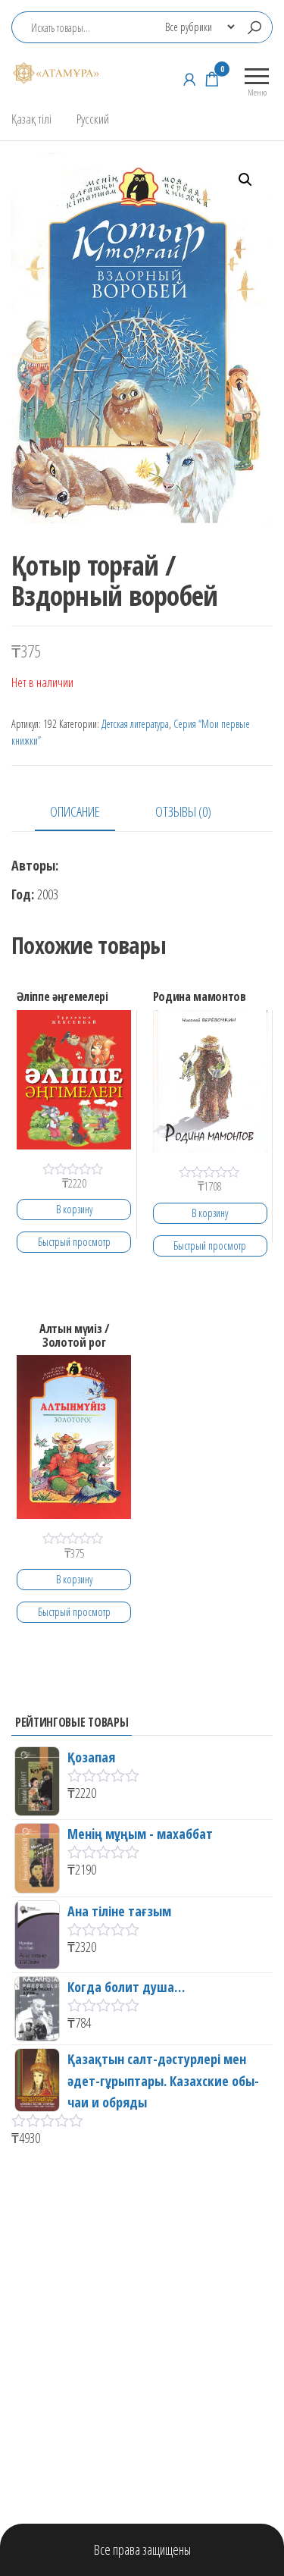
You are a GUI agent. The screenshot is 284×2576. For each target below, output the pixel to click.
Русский (93, 119)
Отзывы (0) (183, 811)
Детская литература (135, 724)
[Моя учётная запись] (189, 79)
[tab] (86, 813)
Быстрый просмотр (74, 1242)
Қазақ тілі (31, 119)
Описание (75, 811)
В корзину (74, 1209)
